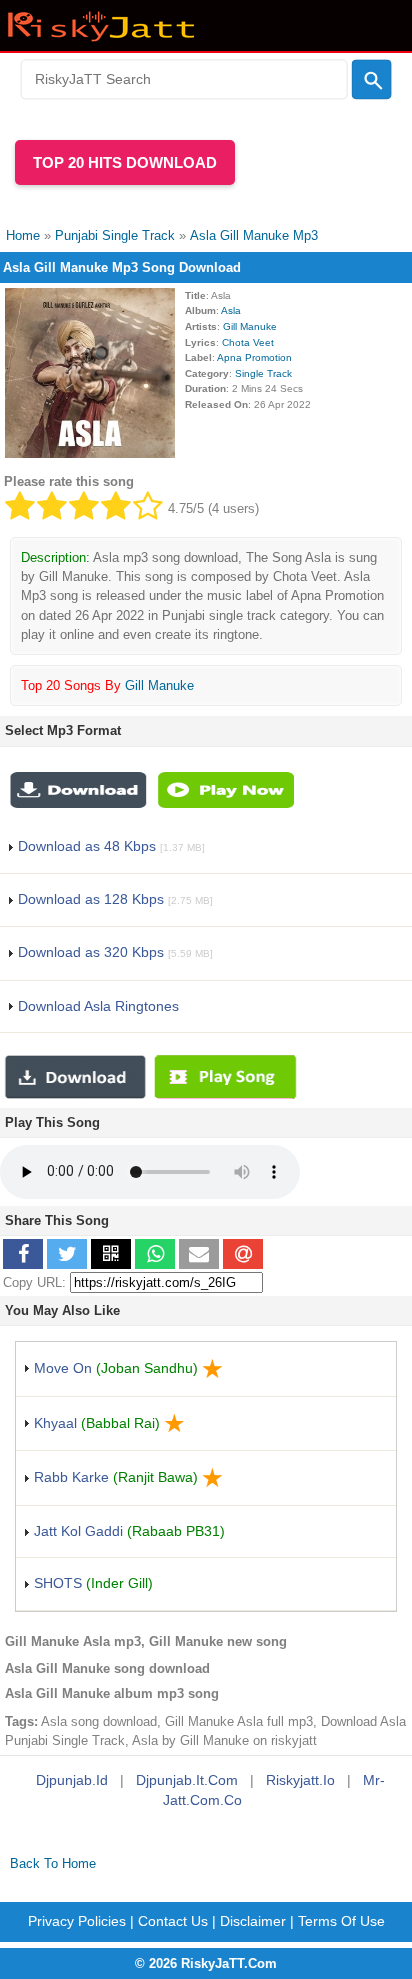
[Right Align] (371, 80)
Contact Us (173, 1921)
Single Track (263, 373)
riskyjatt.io (300, 1780)
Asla (231, 310)
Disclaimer (253, 1921)
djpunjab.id (72, 1780)
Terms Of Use (341, 1921)
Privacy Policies (77, 1921)
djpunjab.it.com (187, 1780)
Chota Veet (248, 342)
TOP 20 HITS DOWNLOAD (125, 162)
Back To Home (53, 1863)
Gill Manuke (250, 326)
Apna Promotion (254, 357)
